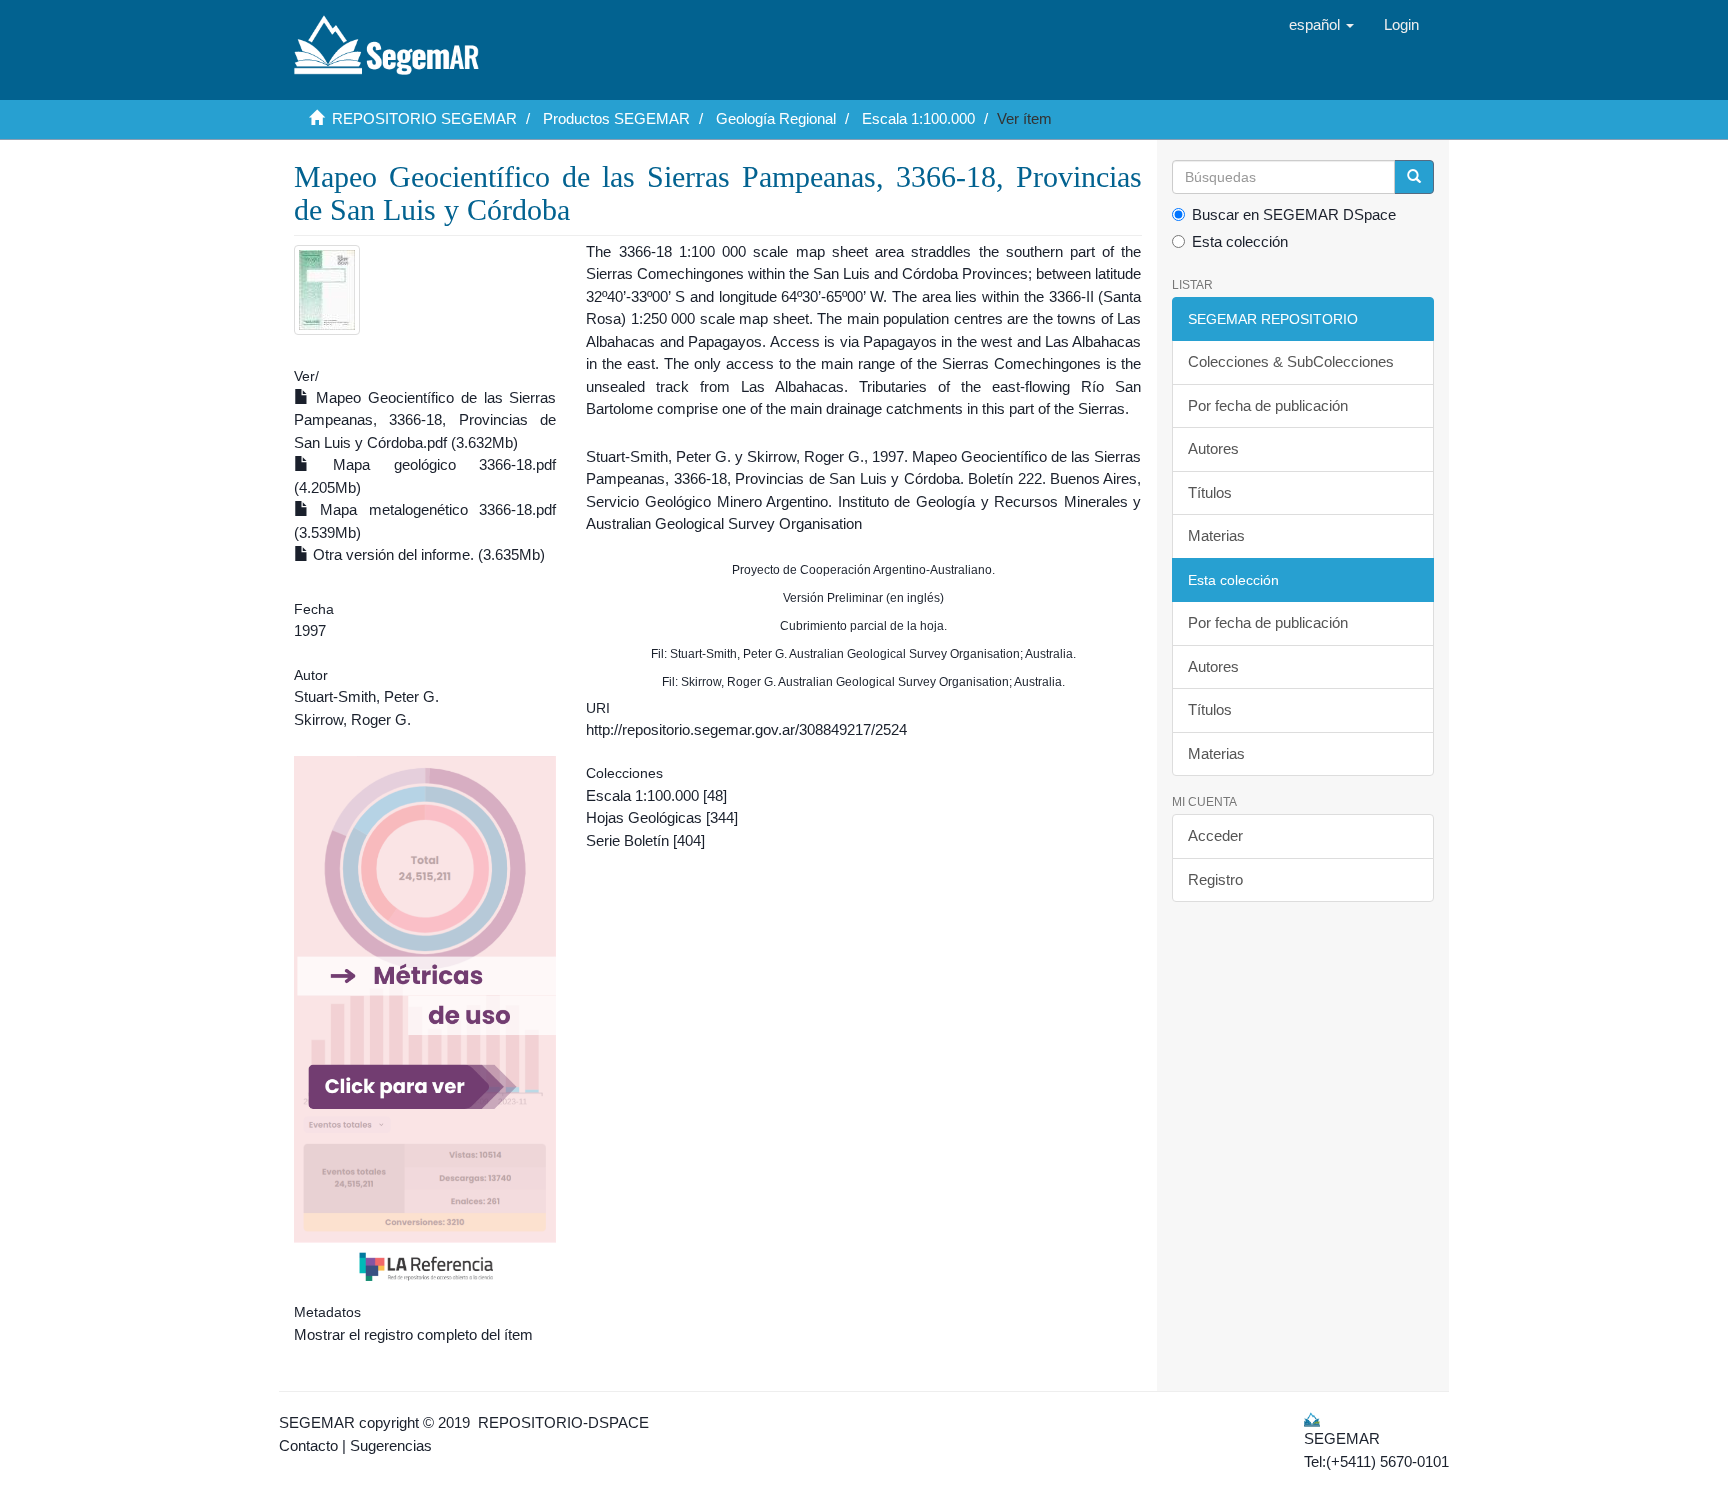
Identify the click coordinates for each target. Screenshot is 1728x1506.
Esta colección (1240, 241)
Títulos (1210, 492)
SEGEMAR (317, 1422)
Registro (1215, 879)
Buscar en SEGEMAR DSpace (1294, 214)
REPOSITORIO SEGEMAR (424, 118)
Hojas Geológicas (644, 817)
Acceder (1215, 835)
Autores (1213, 448)
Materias (1216, 535)
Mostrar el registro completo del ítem (413, 1334)
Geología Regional (776, 118)
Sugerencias (391, 1445)
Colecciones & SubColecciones (1291, 361)
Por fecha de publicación (1268, 405)
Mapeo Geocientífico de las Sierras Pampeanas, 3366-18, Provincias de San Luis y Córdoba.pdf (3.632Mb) (425, 420)
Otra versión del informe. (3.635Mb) (427, 554)
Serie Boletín (627, 840)
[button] (1321, 25)
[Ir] (1414, 177)
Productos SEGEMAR (616, 118)
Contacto (308, 1445)
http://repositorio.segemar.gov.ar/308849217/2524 (746, 729)
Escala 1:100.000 (918, 118)
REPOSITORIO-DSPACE (563, 1422)
